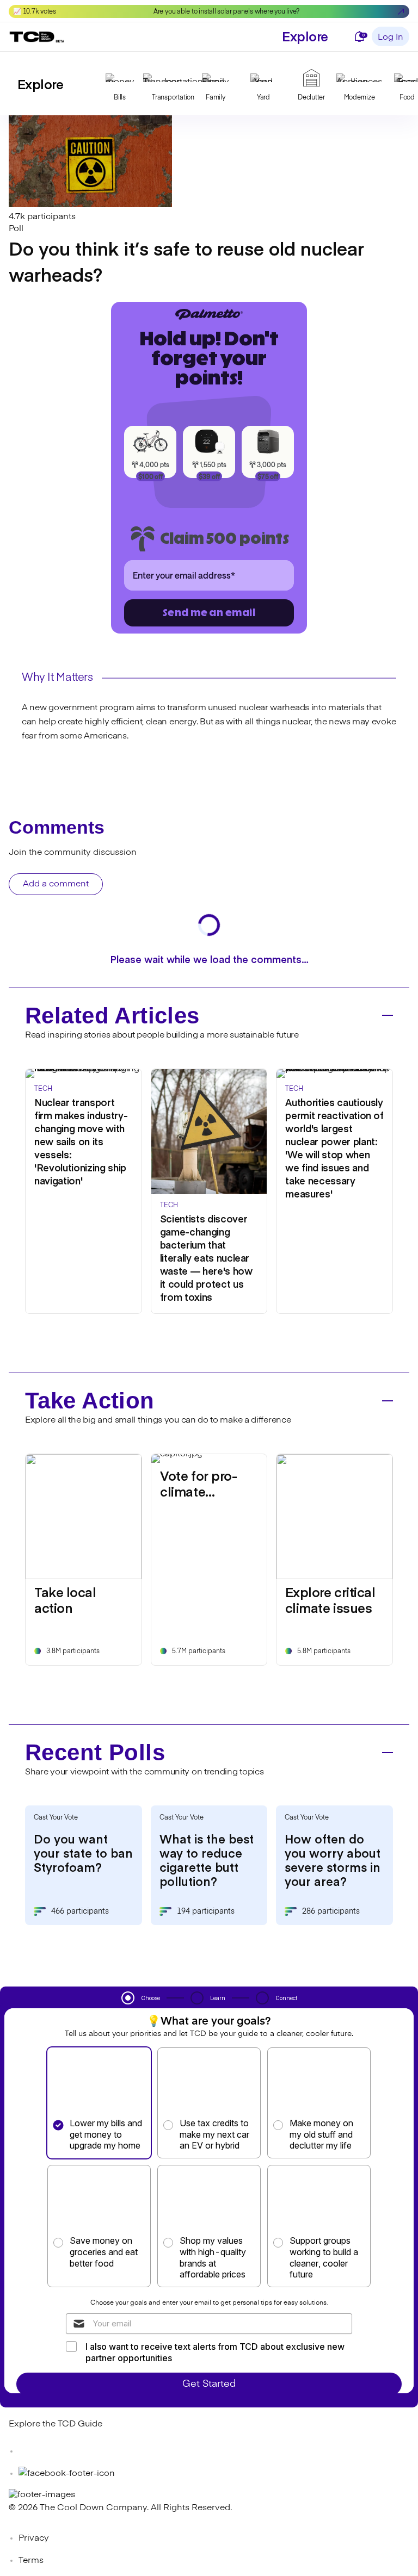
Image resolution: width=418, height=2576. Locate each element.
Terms (31, 2561)
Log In (391, 38)
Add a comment (56, 884)
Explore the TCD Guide (56, 2424)
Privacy (34, 2538)
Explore (305, 36)
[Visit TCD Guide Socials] (30, 2451)
